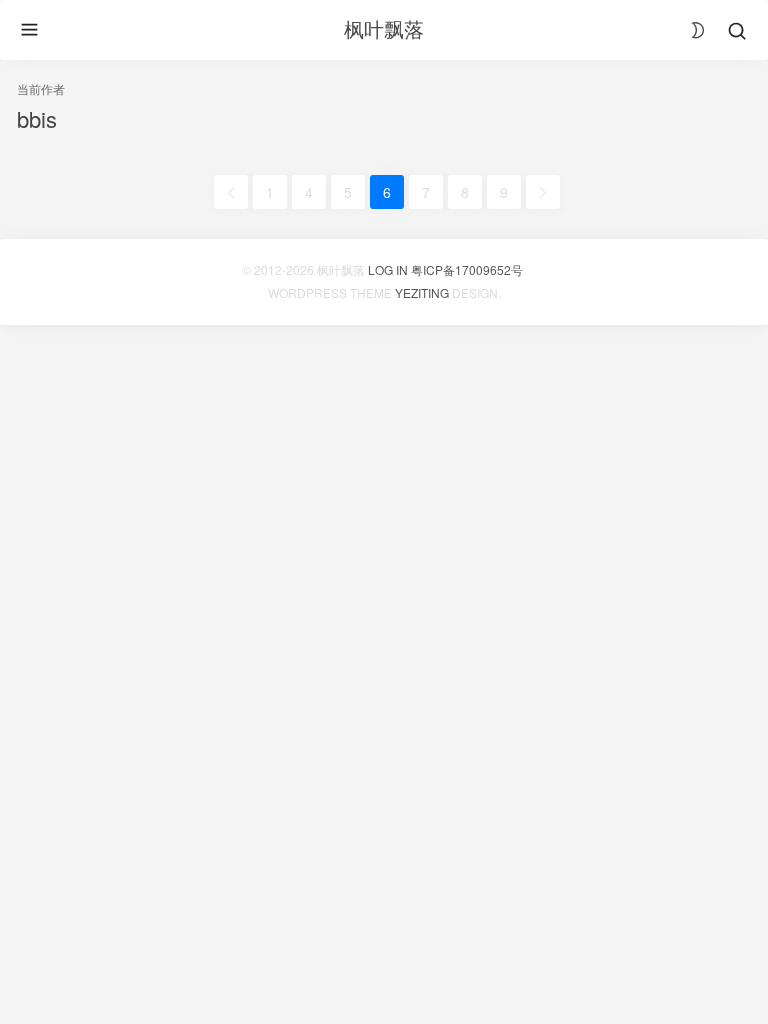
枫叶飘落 (384, 28)
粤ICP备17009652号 (467, 269)
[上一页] (231, 192)
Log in (388, 269)
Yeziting (422, 292)
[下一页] (543, 192)
